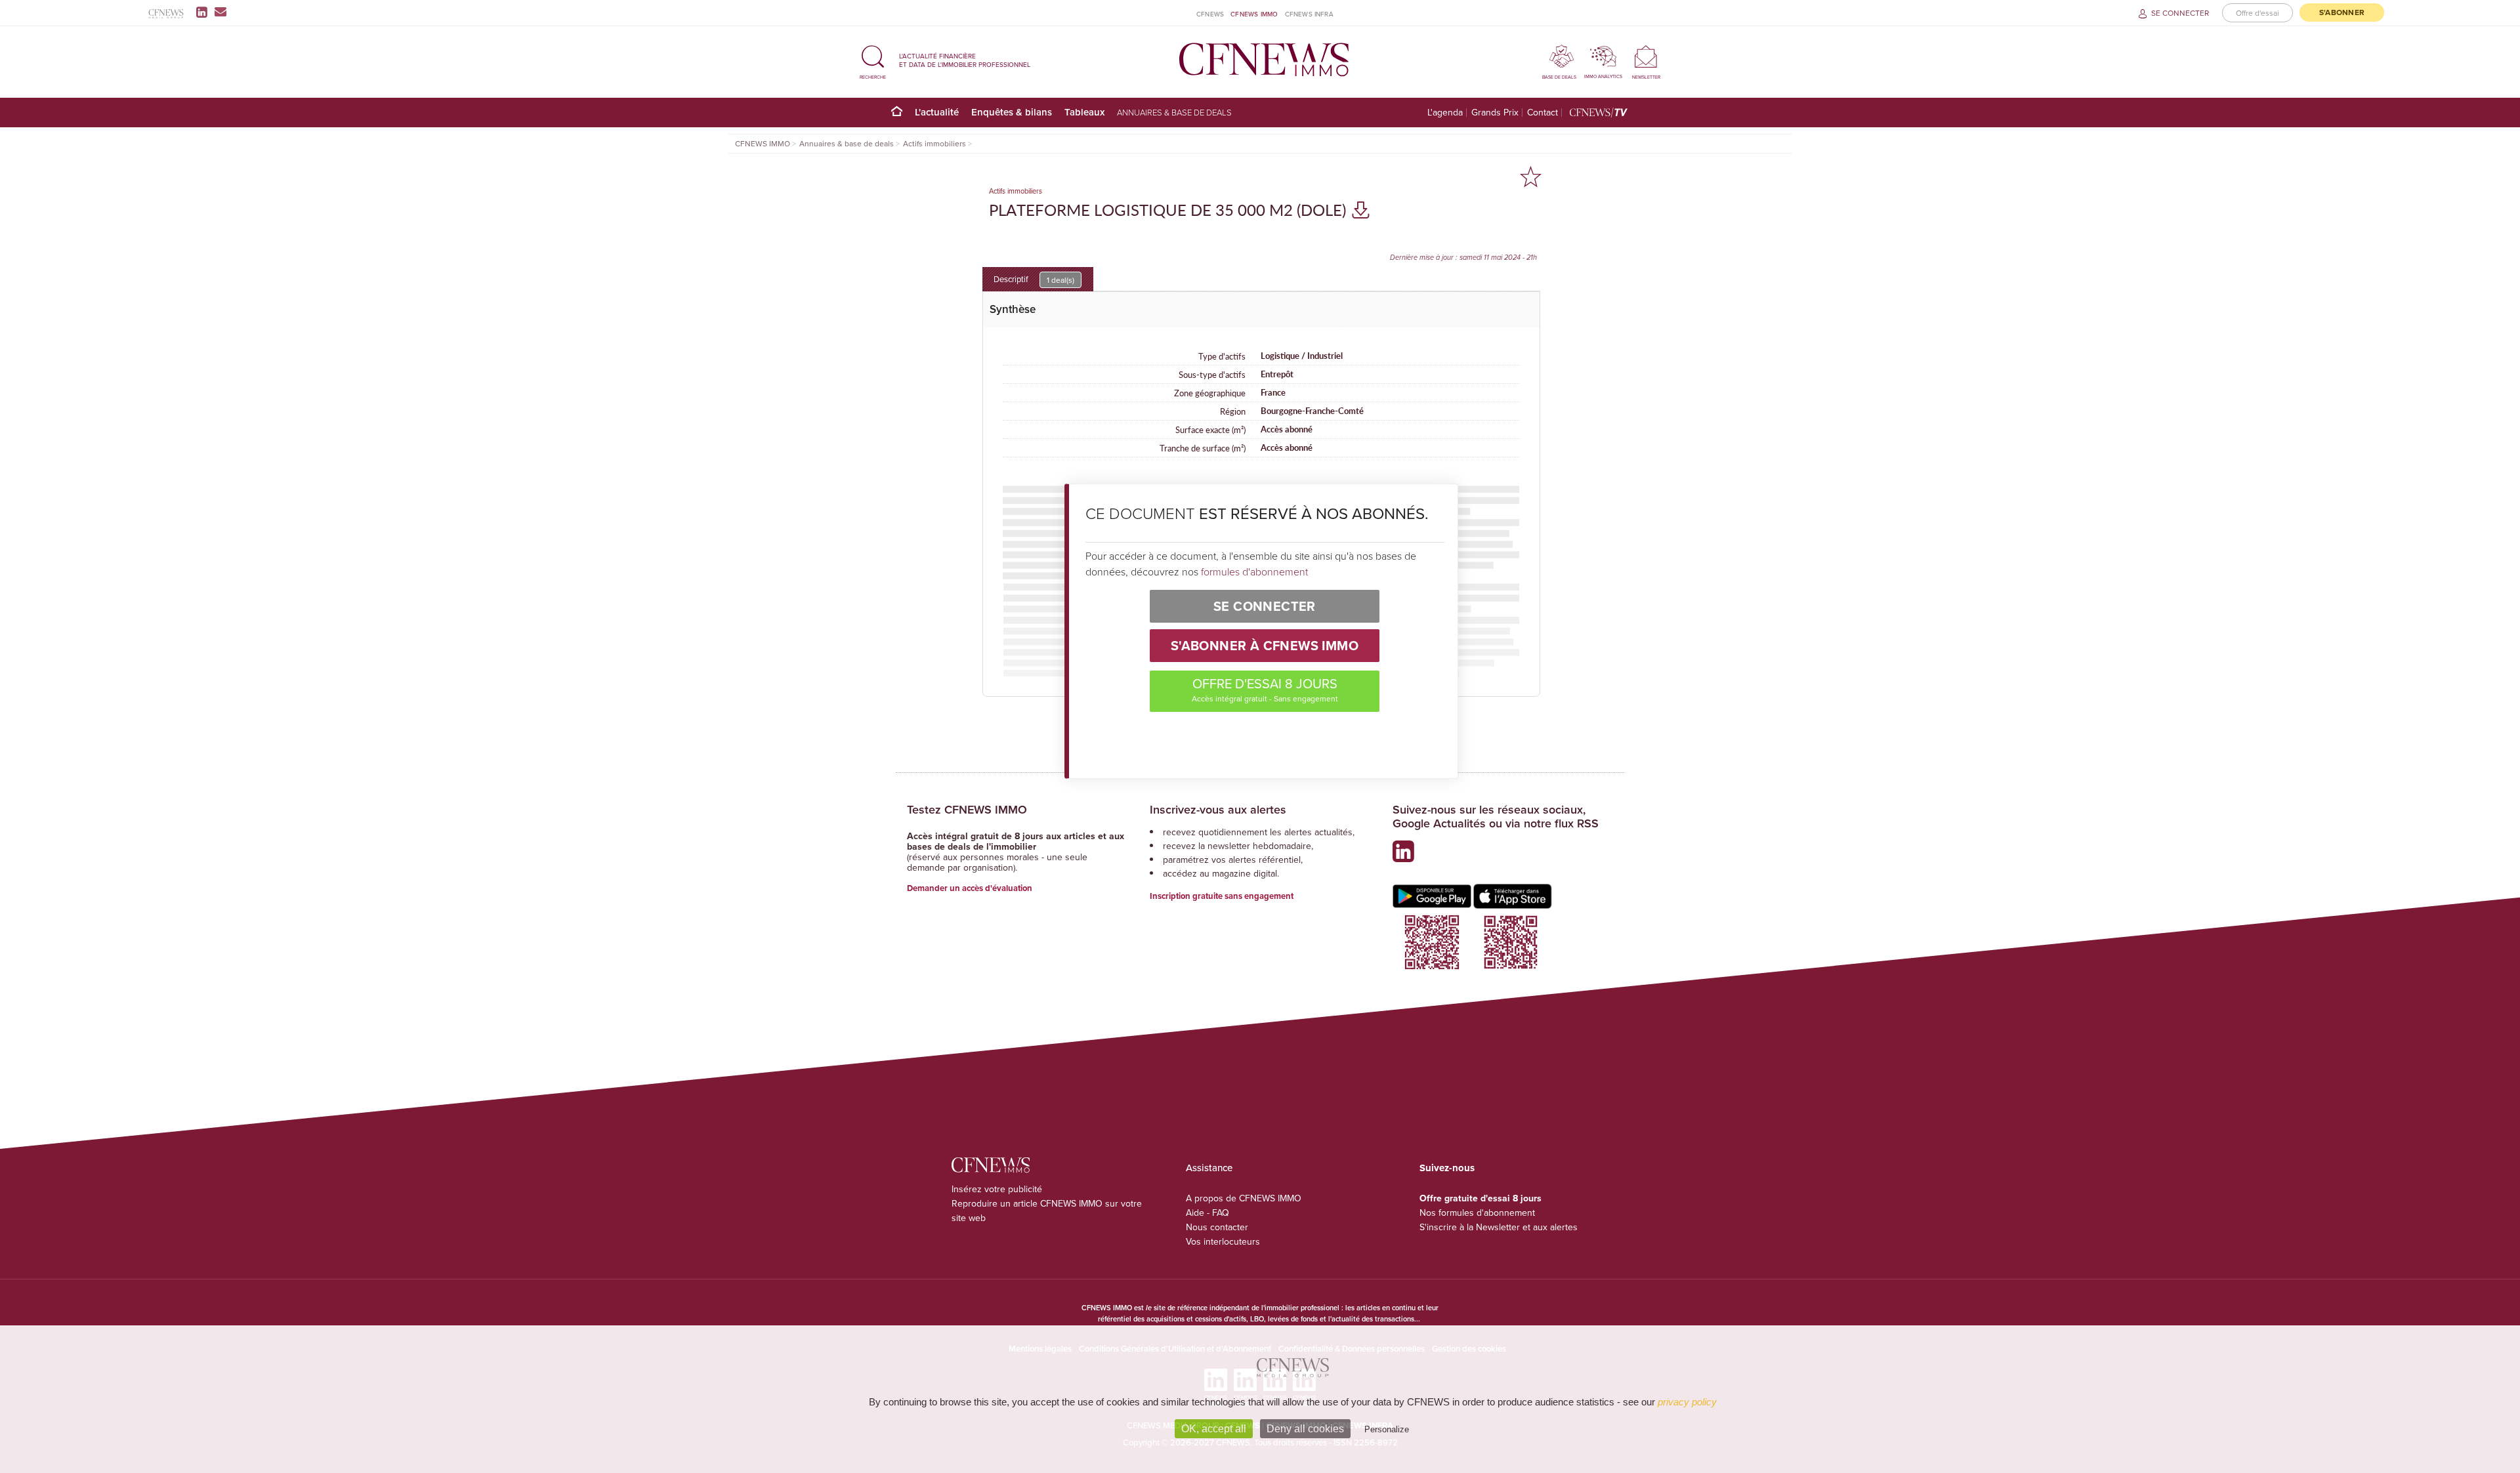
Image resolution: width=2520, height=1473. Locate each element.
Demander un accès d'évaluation (970, 888)
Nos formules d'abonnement (1477, 1213)
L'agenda (1445, 113)
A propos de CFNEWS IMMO (1244, 1198)
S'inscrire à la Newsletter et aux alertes (1499, 1227)
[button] (873, 60)
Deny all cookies (1305, 1429)
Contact (1543, 113)
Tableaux (1084, 112)
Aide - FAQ (1207, 1213)
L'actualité (937, 112)
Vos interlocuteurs (1223, 1241)
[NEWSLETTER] (1646, 56)
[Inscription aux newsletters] (220, 12)
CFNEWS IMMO (1254, 14)
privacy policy (1687, 1402)
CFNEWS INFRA (1309, 14)
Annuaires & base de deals (1174, 112)
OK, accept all (1214, 1429)
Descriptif (1034, 279)
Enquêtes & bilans (1012, 112)
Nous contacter (1217, 1227)
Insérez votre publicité (997, 1189)
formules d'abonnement (1254, 571)
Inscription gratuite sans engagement (1222, 896)
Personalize (1387, 1429)
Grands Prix (1495, 113)
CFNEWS (1210, 14)
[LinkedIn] (204, 12)
